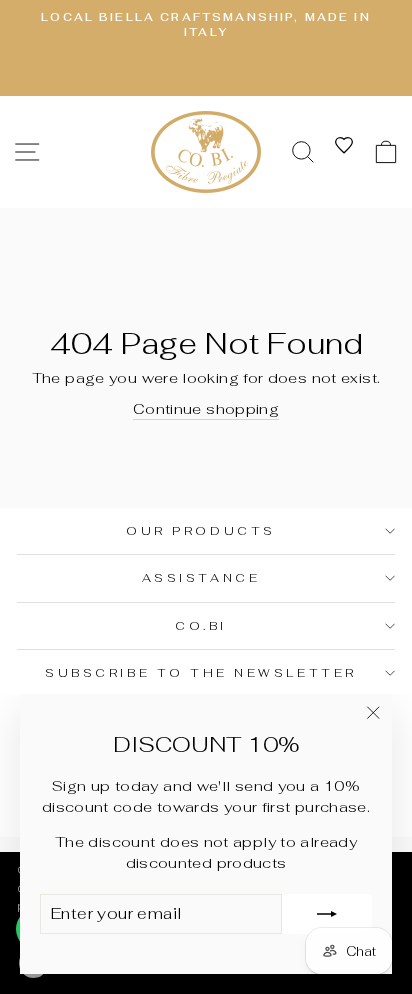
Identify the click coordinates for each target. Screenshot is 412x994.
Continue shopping (206, 408)
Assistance (201, 577)
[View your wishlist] (344, 145)
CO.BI (201, 625)
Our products (200, 530)
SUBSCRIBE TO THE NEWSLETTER (200, 672)
